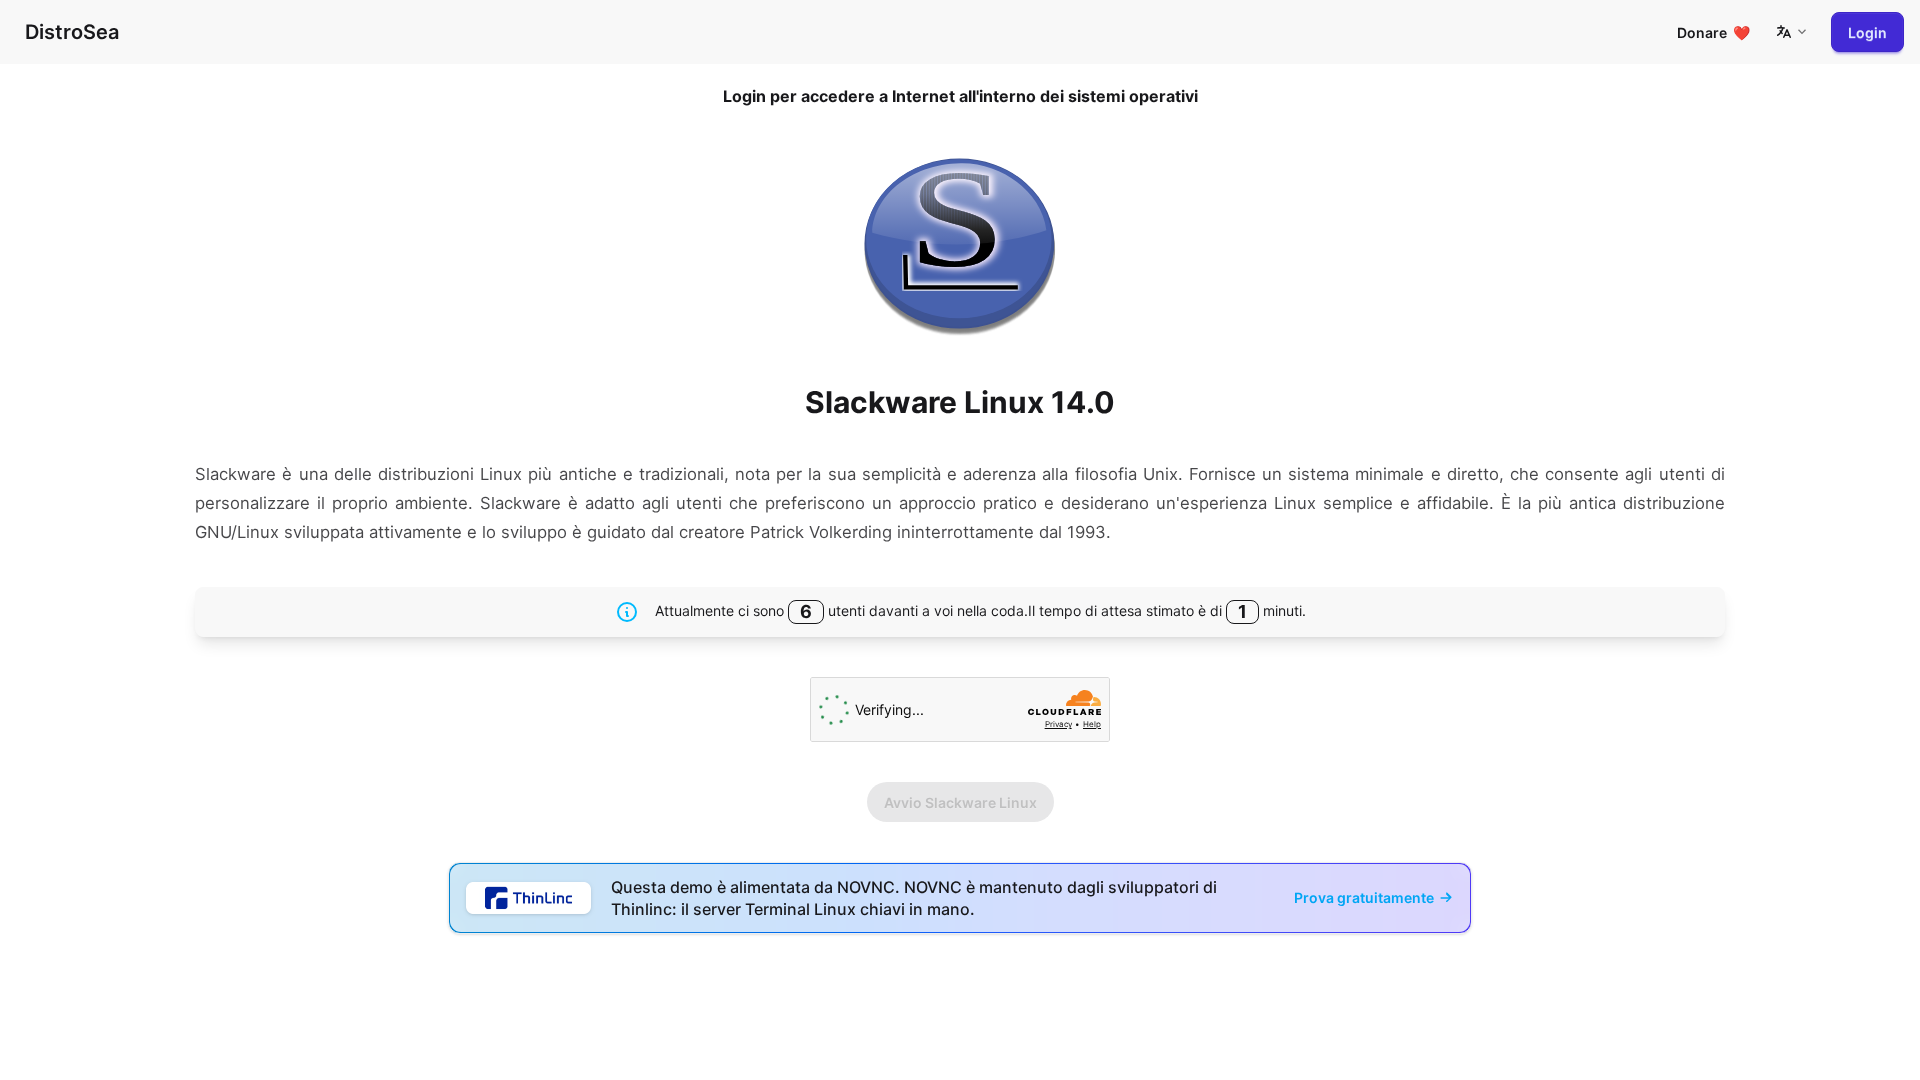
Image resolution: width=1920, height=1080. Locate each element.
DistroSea (72, 32)
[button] (1791, 32)
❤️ (1713, 32)
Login (1867, 32)
